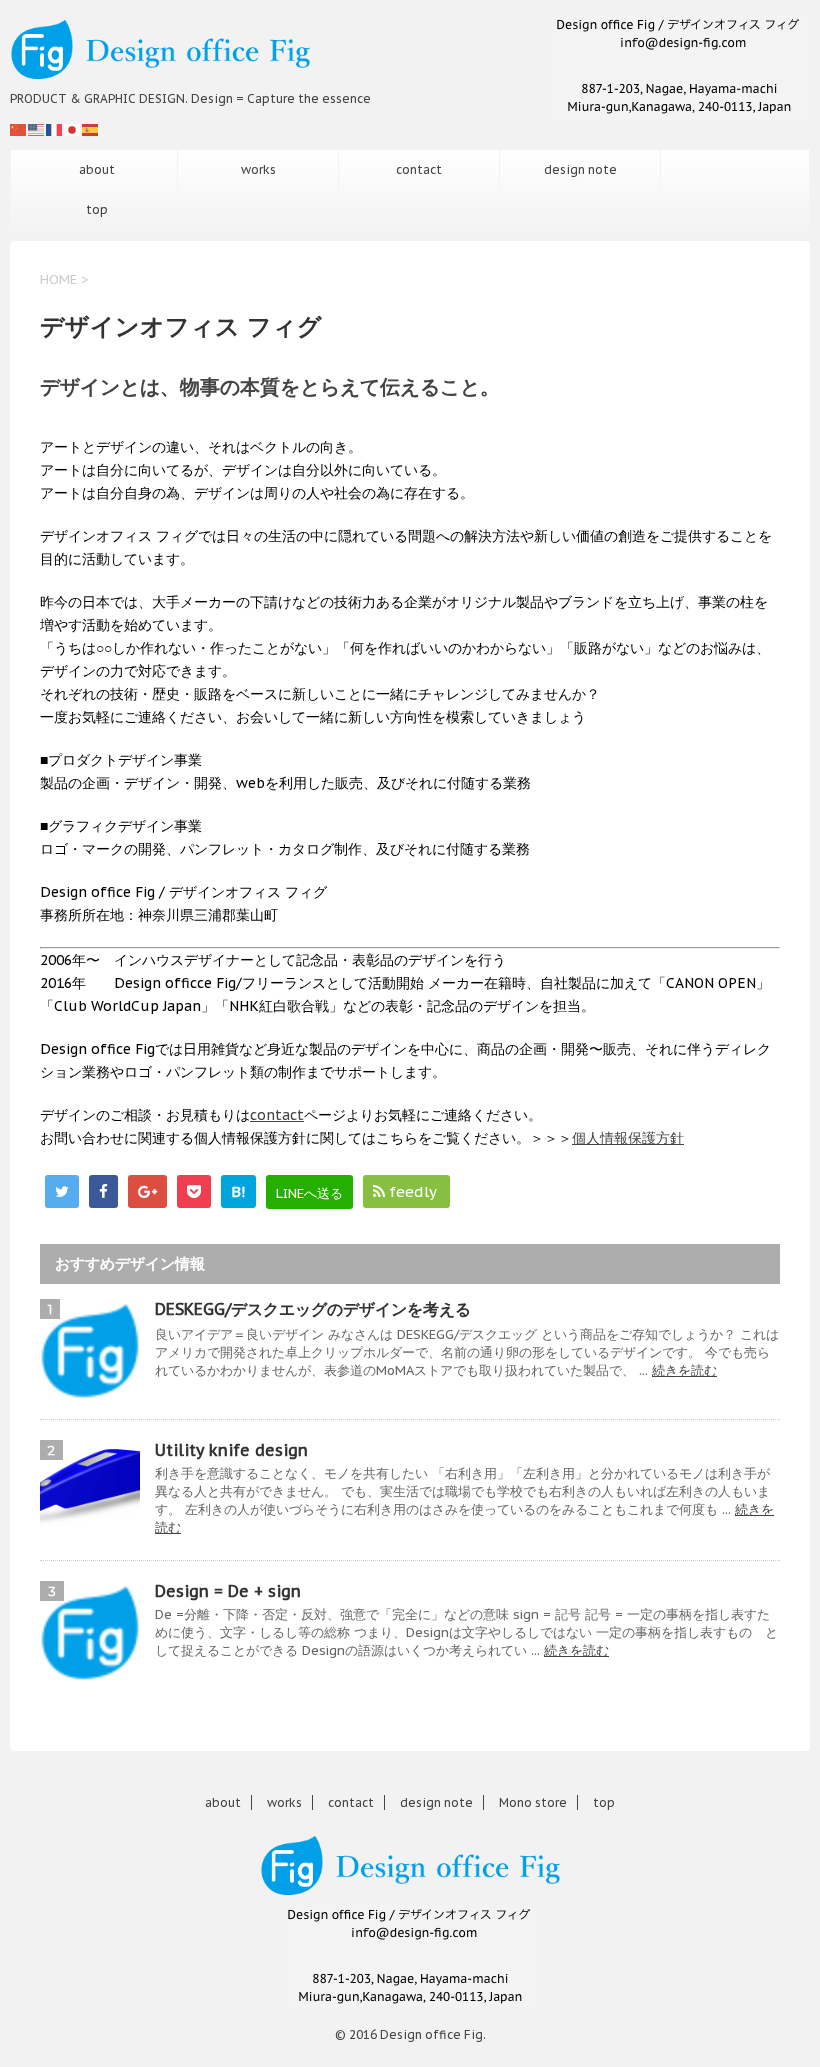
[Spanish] (91, 129)
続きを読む (684, 1370)
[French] (55, 129)
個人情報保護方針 (628, 1138)
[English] (37, 129)
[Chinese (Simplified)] (19, 129)
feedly (412, 1191)
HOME (58, 279)
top (97, 209)
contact (419, 169)
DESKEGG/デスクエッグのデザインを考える (313, 1309)
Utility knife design (231, 1450)
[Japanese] (73, 129)
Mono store (533, 1802)
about (97, 169)
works (258, 169)
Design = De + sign (228, 1591)
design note (580, 169)
